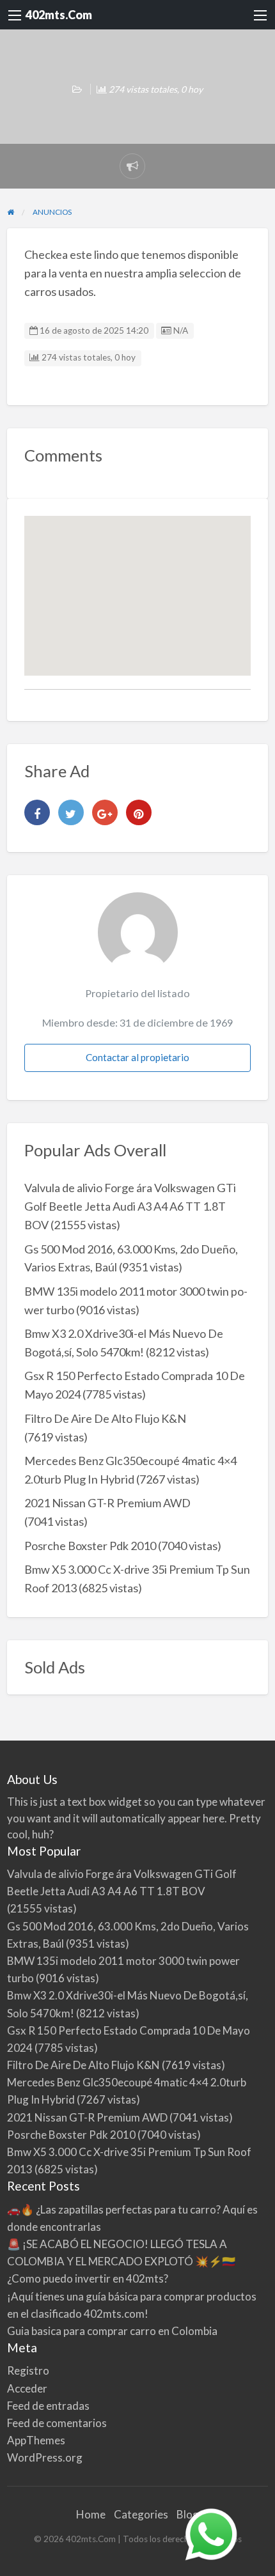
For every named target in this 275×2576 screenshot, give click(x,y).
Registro (28, 2370)
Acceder (27, 2388)
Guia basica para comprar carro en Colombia (112, 2331)
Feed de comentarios (57, 2423)
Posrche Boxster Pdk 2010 (90, 1546)
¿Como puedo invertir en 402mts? (88, 2278)
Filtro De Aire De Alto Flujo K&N (105, 1418)
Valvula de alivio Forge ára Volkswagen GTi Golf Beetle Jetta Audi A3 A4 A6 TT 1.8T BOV (130, 1206)
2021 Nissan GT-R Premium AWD (107, 1503)
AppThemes (36, 2440)
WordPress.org (45, 2457)
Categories (141, 2514)
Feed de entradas (48, 2406)
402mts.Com (59, 15)
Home (91, 2514)
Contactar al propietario (137, 1057)
